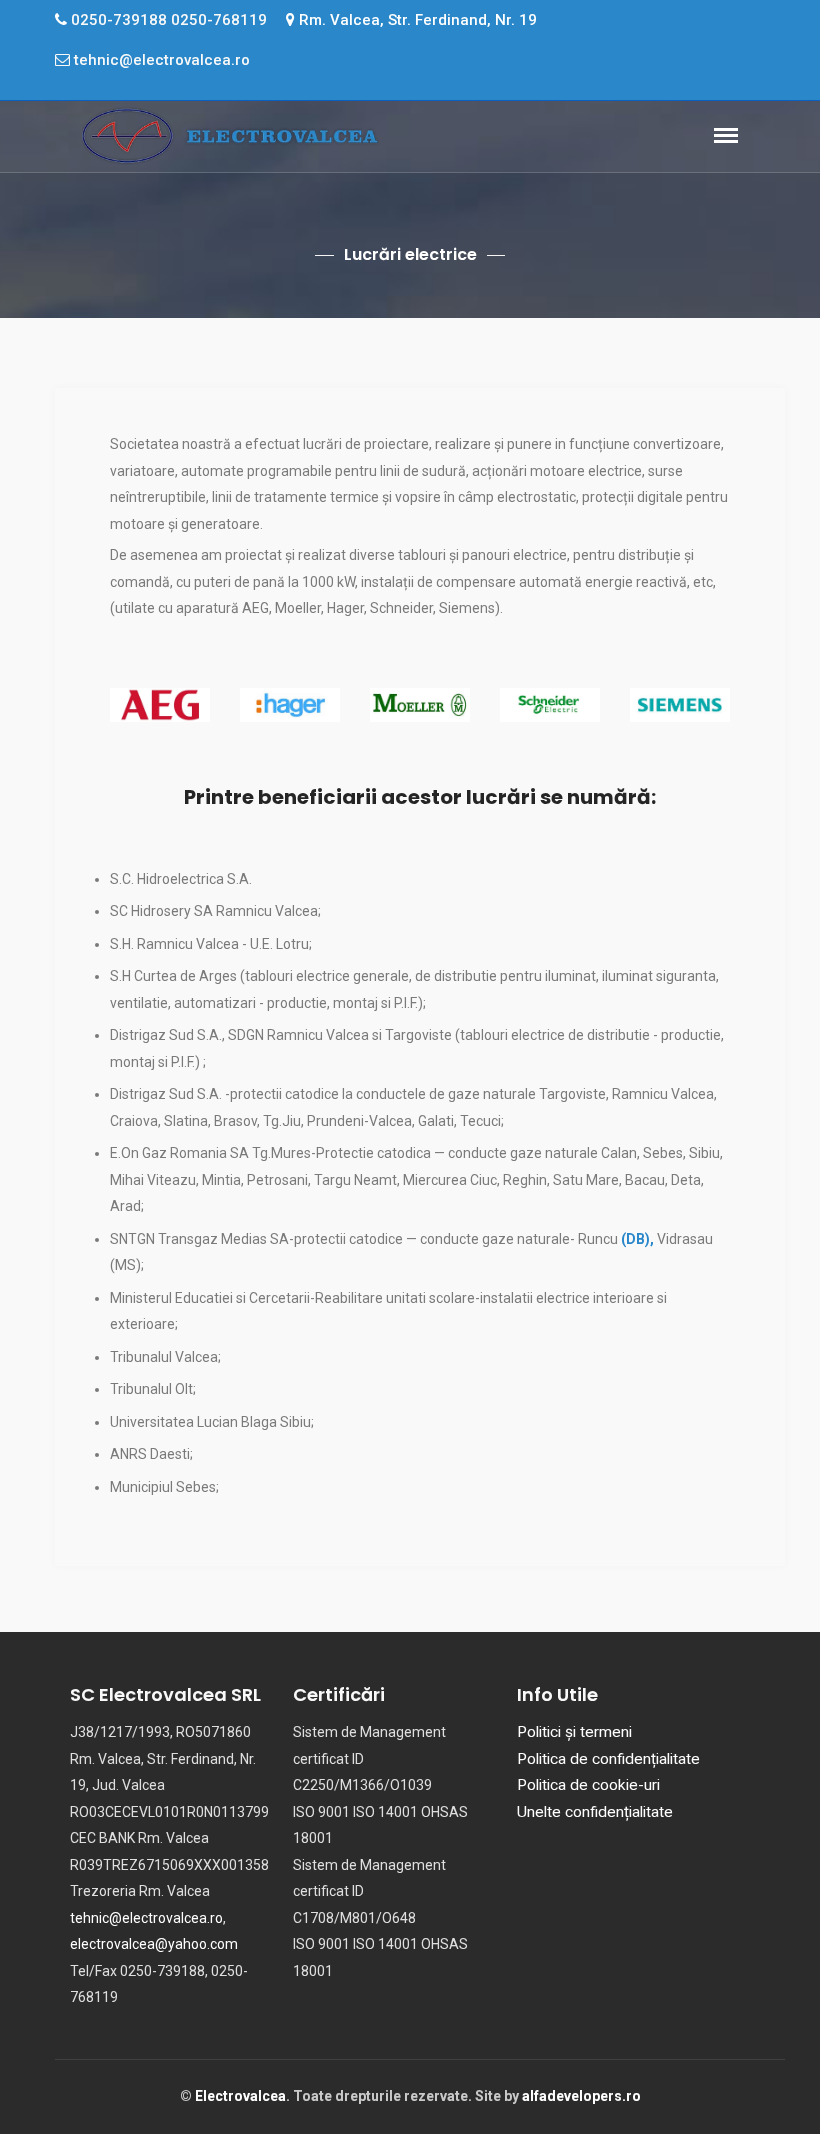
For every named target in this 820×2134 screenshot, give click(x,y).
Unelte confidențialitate (595, 1812)
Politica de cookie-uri (588, 1785)
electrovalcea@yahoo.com (154, 1944)
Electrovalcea (240, 2096)
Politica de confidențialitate (608, 1759)
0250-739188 (119, 20)
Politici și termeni (574, 1732)
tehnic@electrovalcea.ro (160, 60)
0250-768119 (219, 20)
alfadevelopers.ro (581, 2096)
